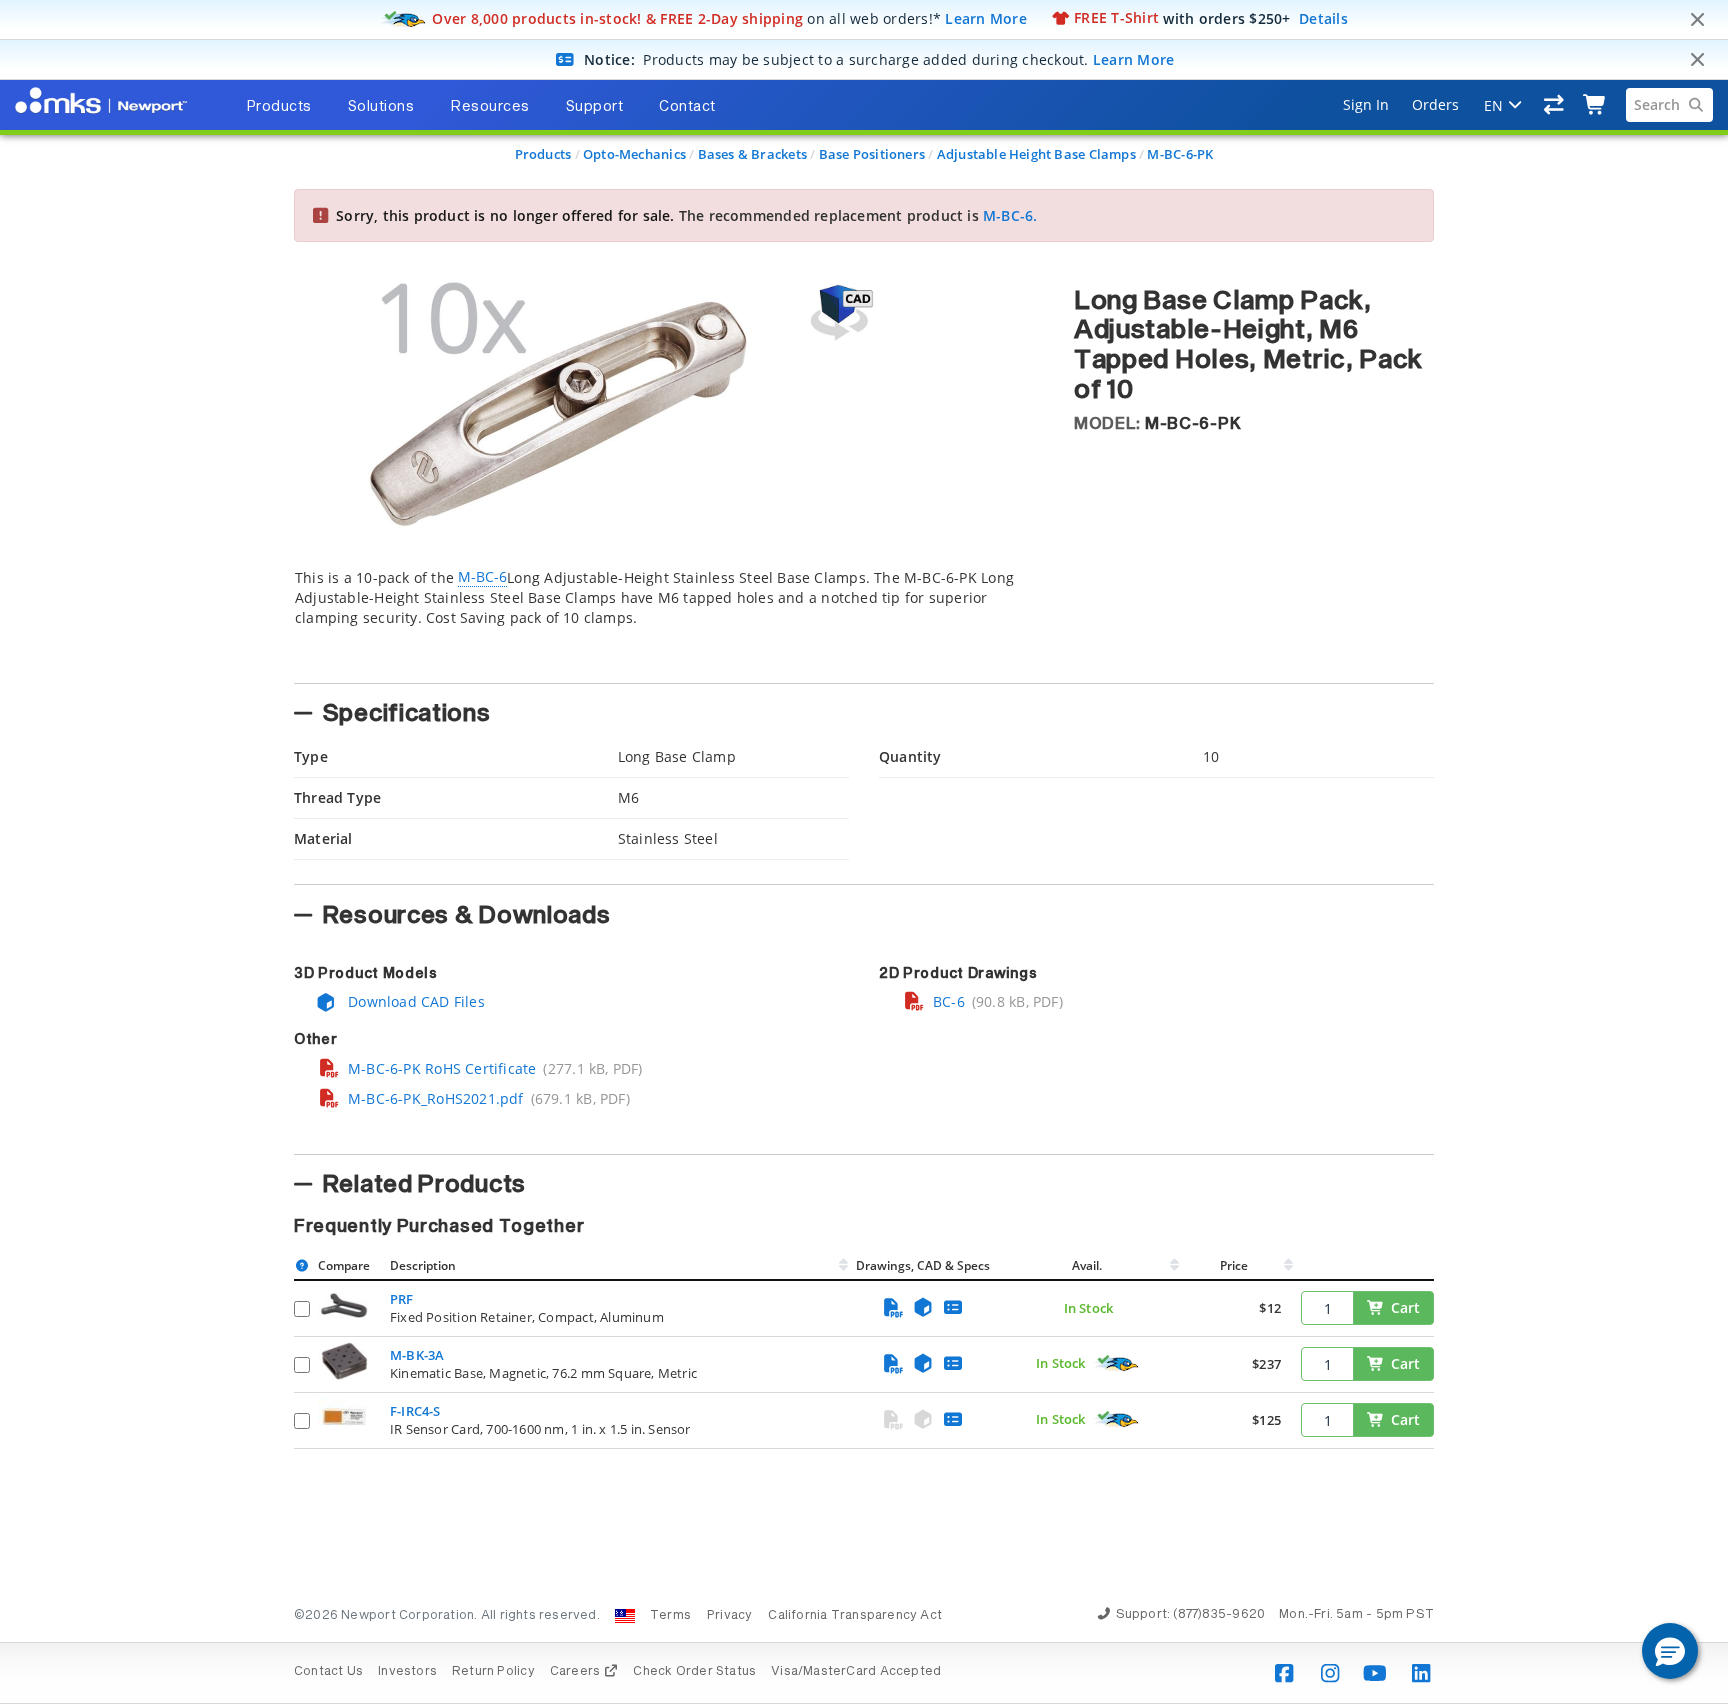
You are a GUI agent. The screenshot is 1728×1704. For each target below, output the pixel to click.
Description (423, 1265)
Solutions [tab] (381, 107)
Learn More (986, 17)
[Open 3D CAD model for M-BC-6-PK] (839, 312)
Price (1234, 1265)
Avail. (1088, 1265)
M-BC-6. (1010, 215)
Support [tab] (595, 107)
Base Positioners (872, 154)
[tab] (669, 620)
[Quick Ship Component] (1117, 1364)
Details (1323, 17)
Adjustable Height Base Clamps (1036, 154)
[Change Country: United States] (625, 1616)
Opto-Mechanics (634, 154)
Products (543, 154)
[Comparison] (1554, 105)
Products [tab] (279, 107)
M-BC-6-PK (1180, 154)
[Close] (1697, 20)
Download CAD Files (414, 1001)
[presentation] (864, 852)
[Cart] (1595, 105)
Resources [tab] (490, 107)
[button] (1670, 1651)
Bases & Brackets (752, 154)
